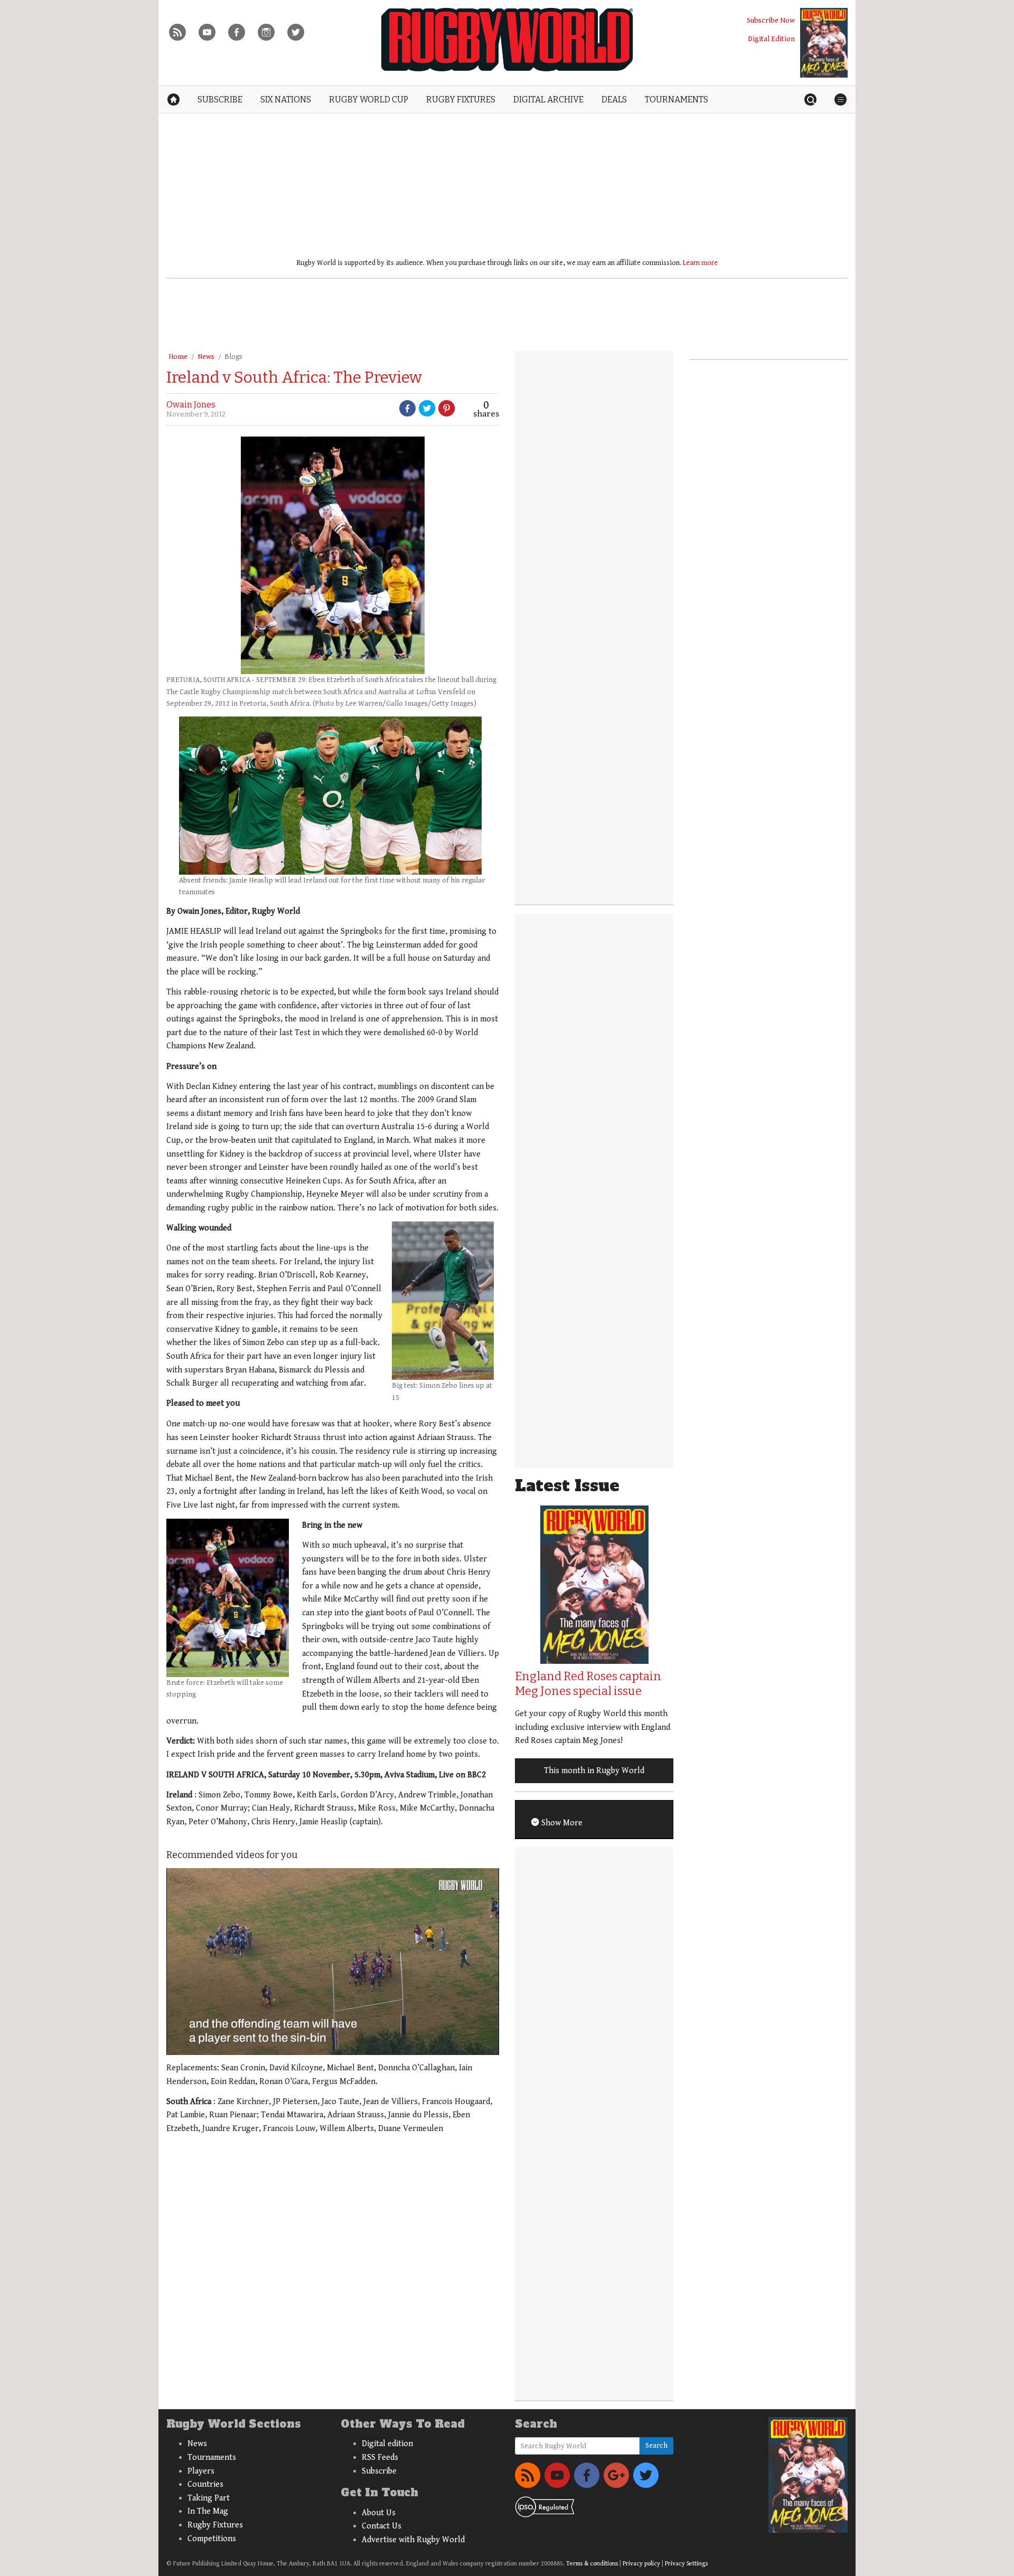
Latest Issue (567, 1486)
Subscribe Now (771, 20)
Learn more (700, 263)
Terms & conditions (592, 2564)
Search (656, 2446)
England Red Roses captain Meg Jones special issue (588, 1684)
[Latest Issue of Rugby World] (824, 43)
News (206, 357)
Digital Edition (771, 39)
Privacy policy (641, 2564)
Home (178, 357)
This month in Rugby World (594, 1771)
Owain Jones (191, 405)
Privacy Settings (686, 2564)
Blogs (233, 357)
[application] (333, 1962)
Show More (561, 1823)
